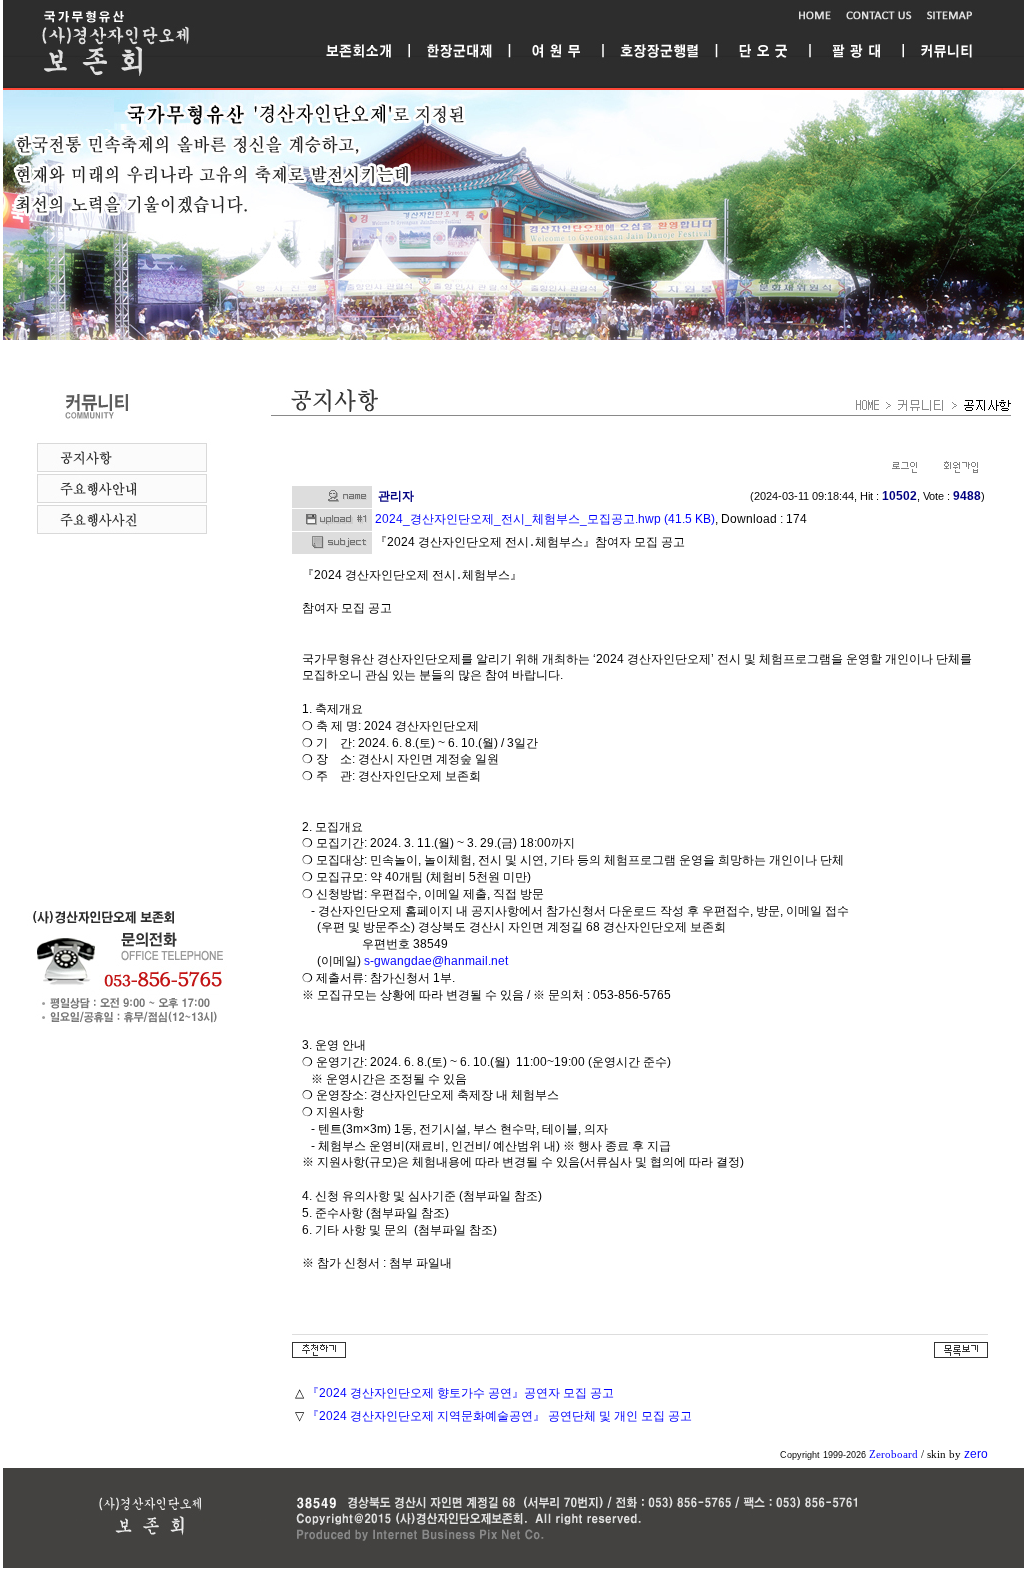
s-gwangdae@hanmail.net (436, 961)
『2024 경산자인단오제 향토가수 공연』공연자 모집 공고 (460, 1393)
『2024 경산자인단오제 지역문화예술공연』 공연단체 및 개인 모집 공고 (499, 1416)
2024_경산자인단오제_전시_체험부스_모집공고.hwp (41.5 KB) (545, 519)
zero (976, 1454)
